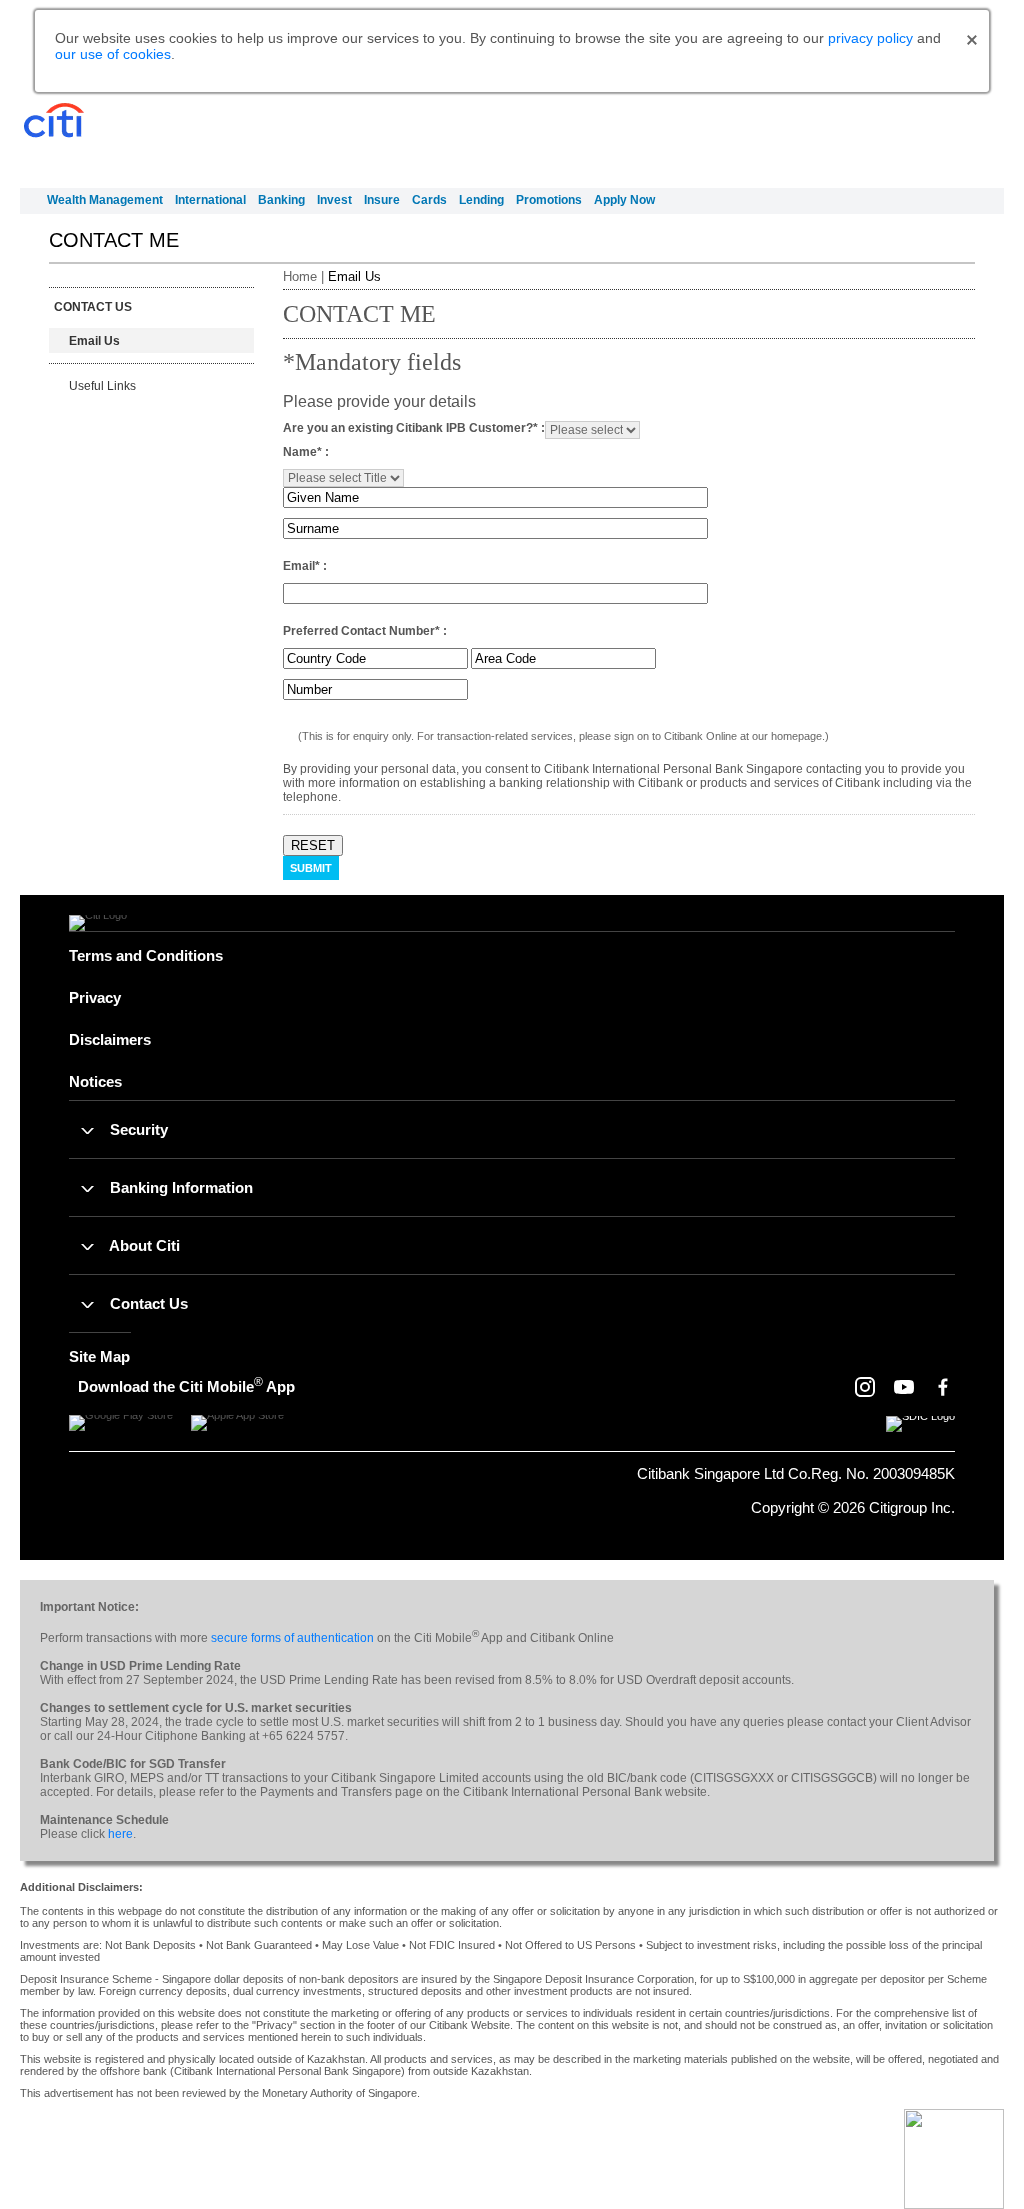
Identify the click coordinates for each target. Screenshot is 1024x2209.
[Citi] (54, 121)
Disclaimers (110, 1039)
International (210, 200)
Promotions (549, 200)
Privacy (95, 997)
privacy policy (870, 38)
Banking (281, 200)
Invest (334, 200)
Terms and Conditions (146, 955)
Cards (429, 200)
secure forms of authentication (292, 1638)
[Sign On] (929, 137)
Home (300, 276)
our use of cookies (113, 54)
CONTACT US (93, 307)
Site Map (99, 1356)
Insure (382, 200)
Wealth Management (105, 200)
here (120, 1834)
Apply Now (624, 200)
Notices (95, 1081)
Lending (481, 200)
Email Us (94, 341)
